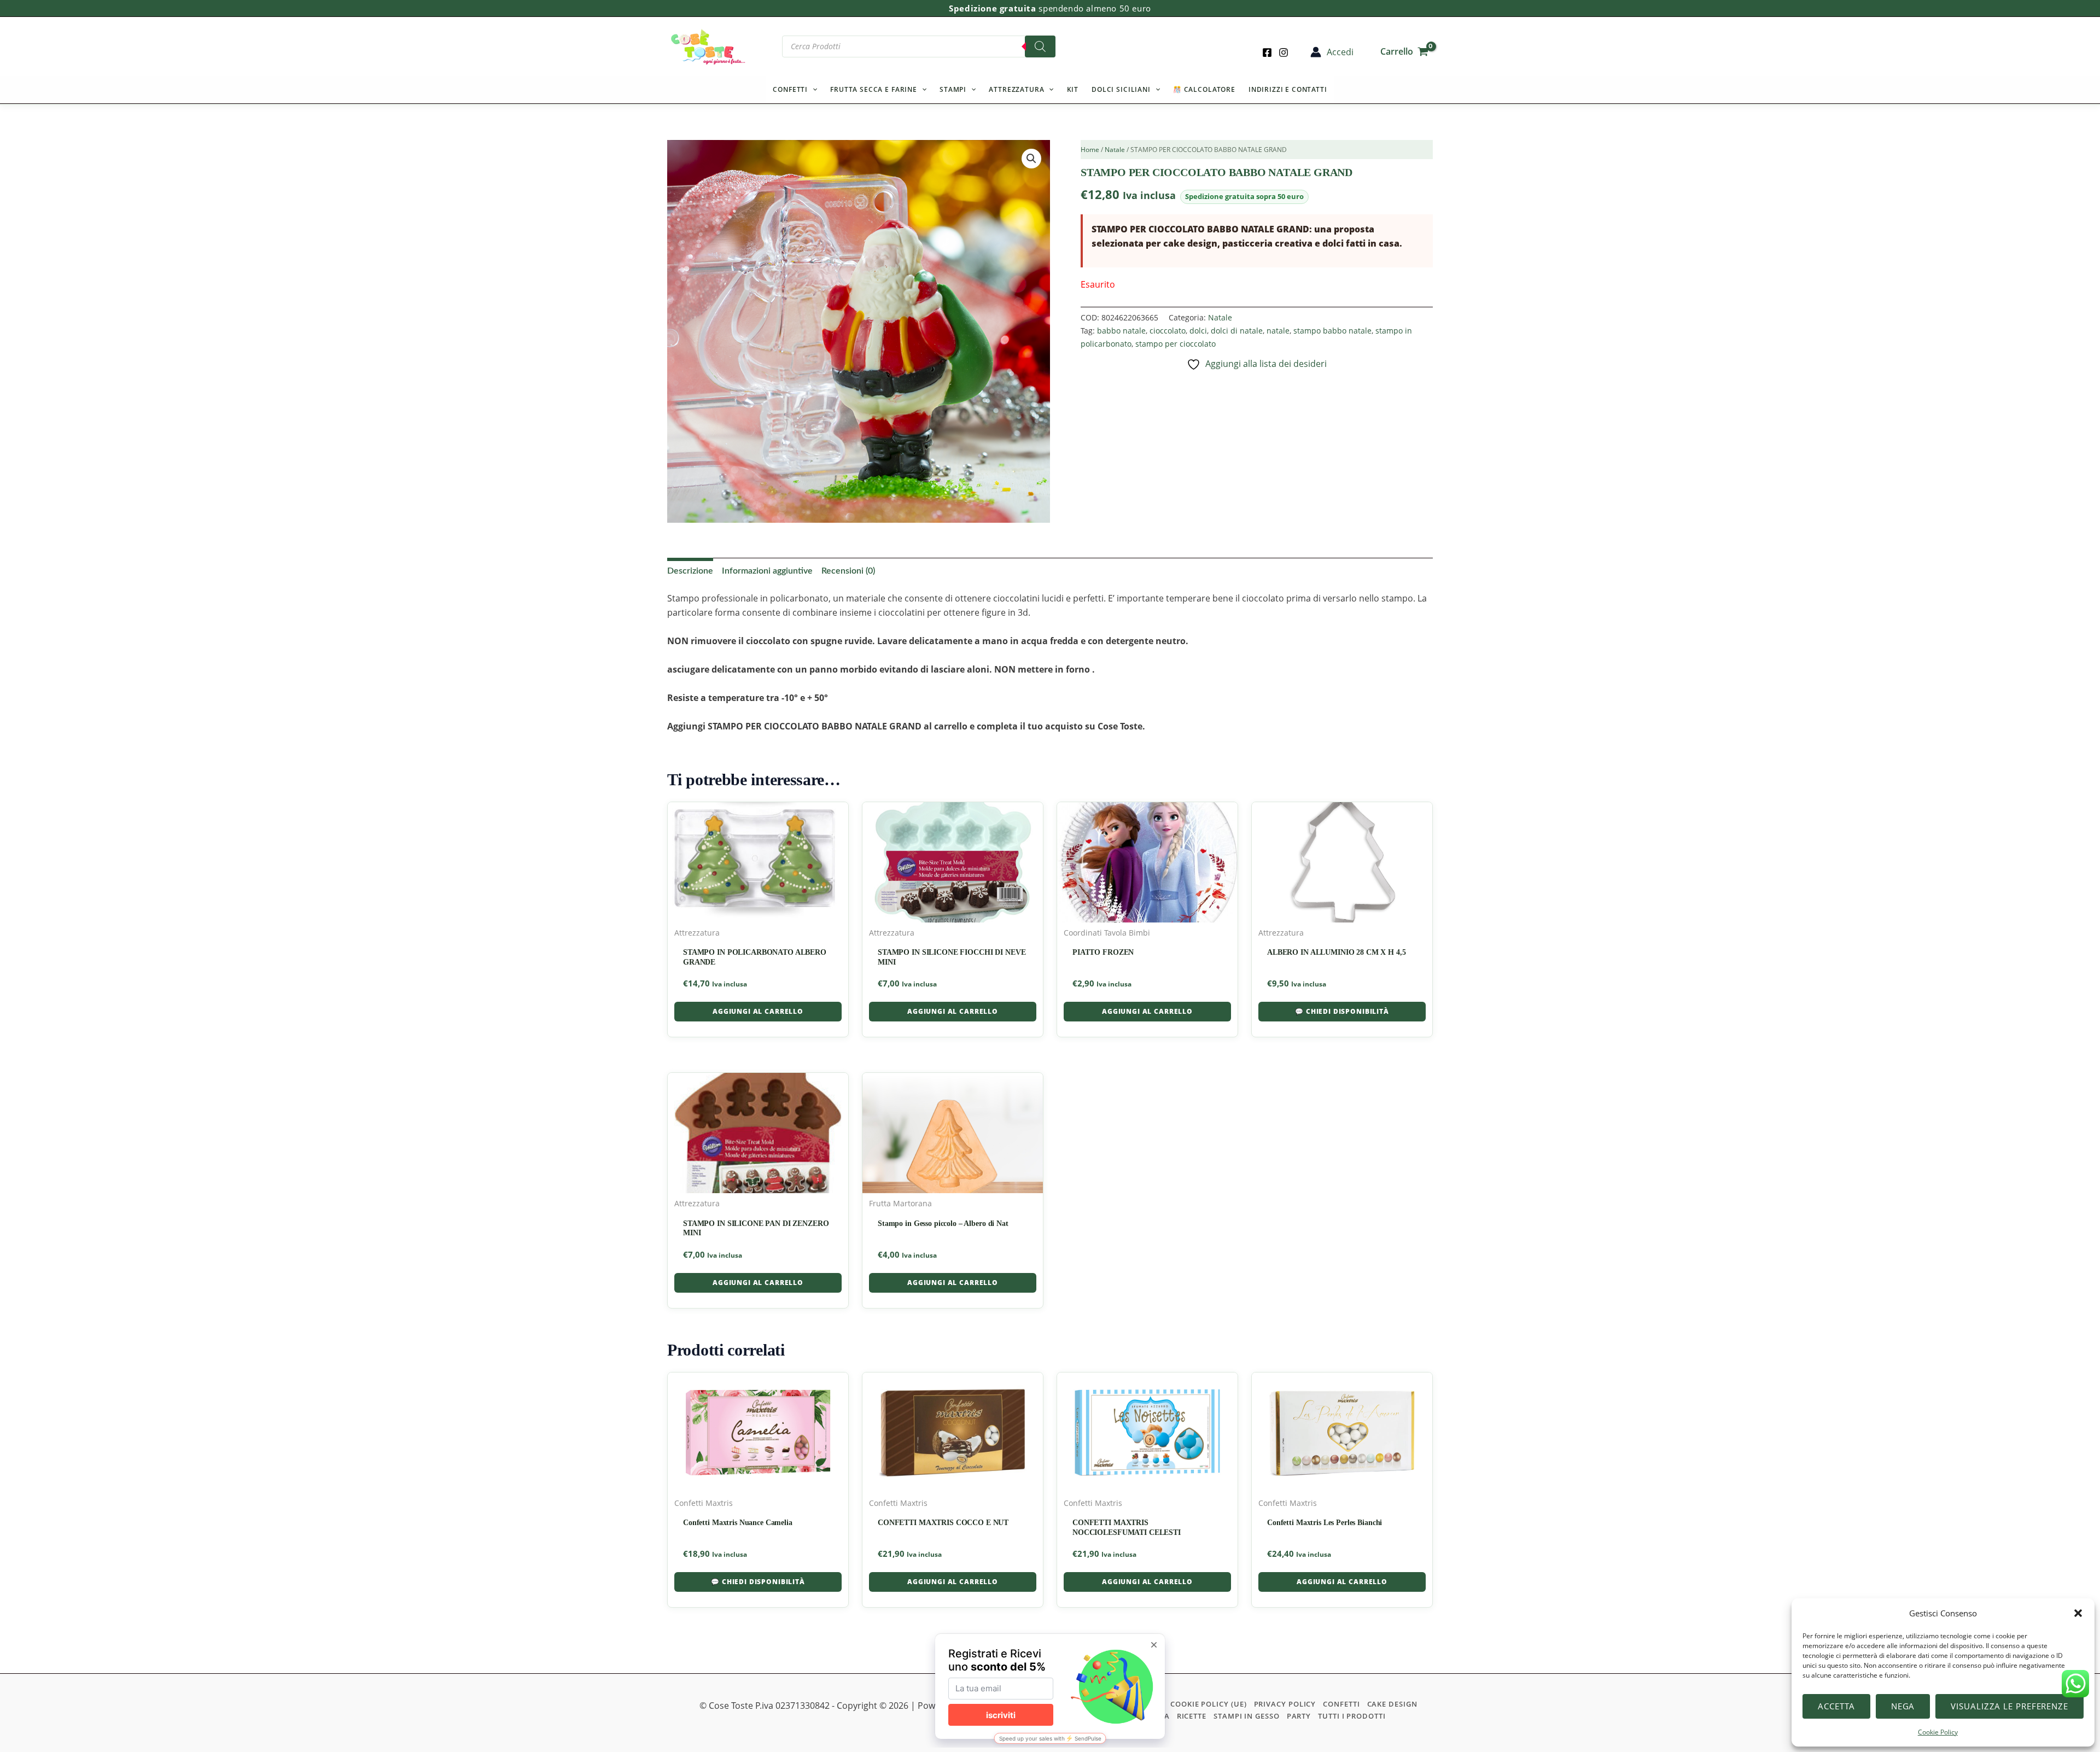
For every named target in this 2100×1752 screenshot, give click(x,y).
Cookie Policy (1938, 1732)
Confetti (790, 89)
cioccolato (1168, 331)
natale (1278, 331)
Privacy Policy (1285, 1704)
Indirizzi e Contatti (1288, 89)
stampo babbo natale (1332, 331)
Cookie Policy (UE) (1208, 1704)
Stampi (953, 89)
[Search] (1040, 46)
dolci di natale (1237, 331)
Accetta (1836, 1706)
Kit (1073, 89)
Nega (1903, 1706)
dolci (1198, 331)
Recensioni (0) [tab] (848, 571)
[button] (2078, 1613)
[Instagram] (1284, 52)
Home (1090, 150)
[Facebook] (1267, 52)
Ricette (1192, 1716)
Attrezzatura (1016, 89)
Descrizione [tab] (690, 571)
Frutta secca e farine (874, 89)
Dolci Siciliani (1121, 89)
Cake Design (1392, 1704)
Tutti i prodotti (1352, 1716)
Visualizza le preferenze (2009, 1706)
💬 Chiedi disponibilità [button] (1342, 1011)
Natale (1115, 150)
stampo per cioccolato (1176, 344)
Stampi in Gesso (1247, 1716)
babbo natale (1121, 331)
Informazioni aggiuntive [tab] (767, 571)
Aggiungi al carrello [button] (758, 1011)
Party (1299, 1716)
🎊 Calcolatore (1204, 89)
